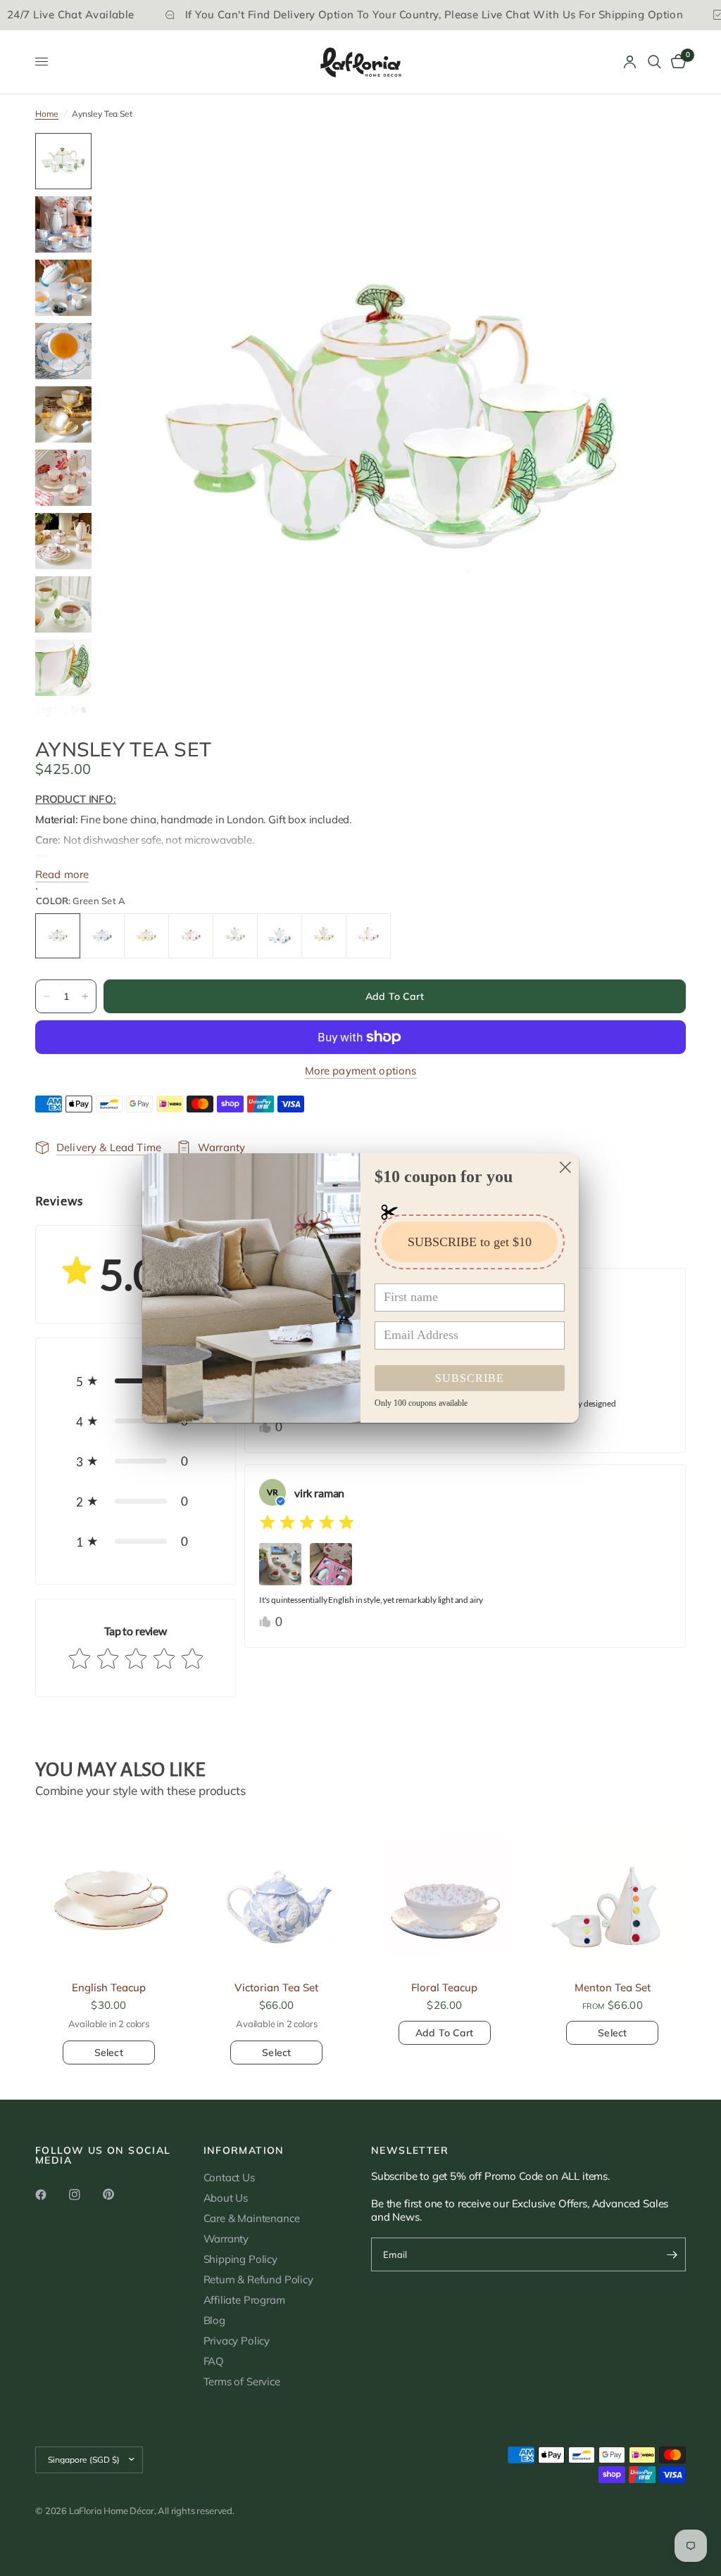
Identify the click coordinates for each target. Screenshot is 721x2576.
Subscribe (470, 1378)
